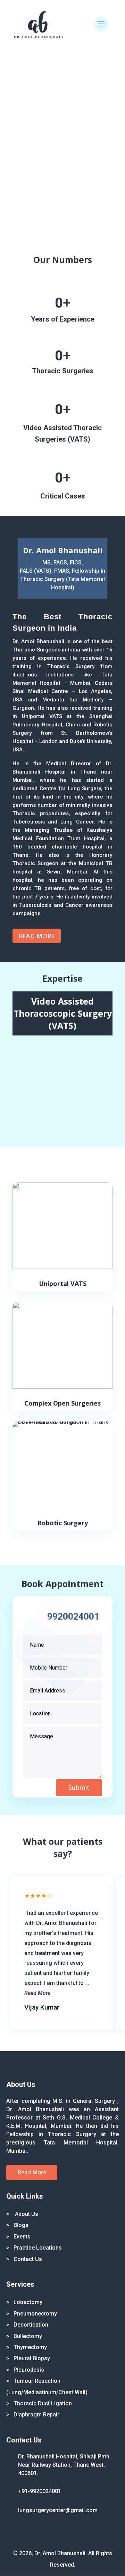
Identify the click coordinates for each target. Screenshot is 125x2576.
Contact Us (28, 2259)
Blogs (21, 2225)
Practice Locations (38, 2248)
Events (22, 2237)
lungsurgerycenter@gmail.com (58, 2510)
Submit (79, 1788)
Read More (37, 936)
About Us (26, 2214)
